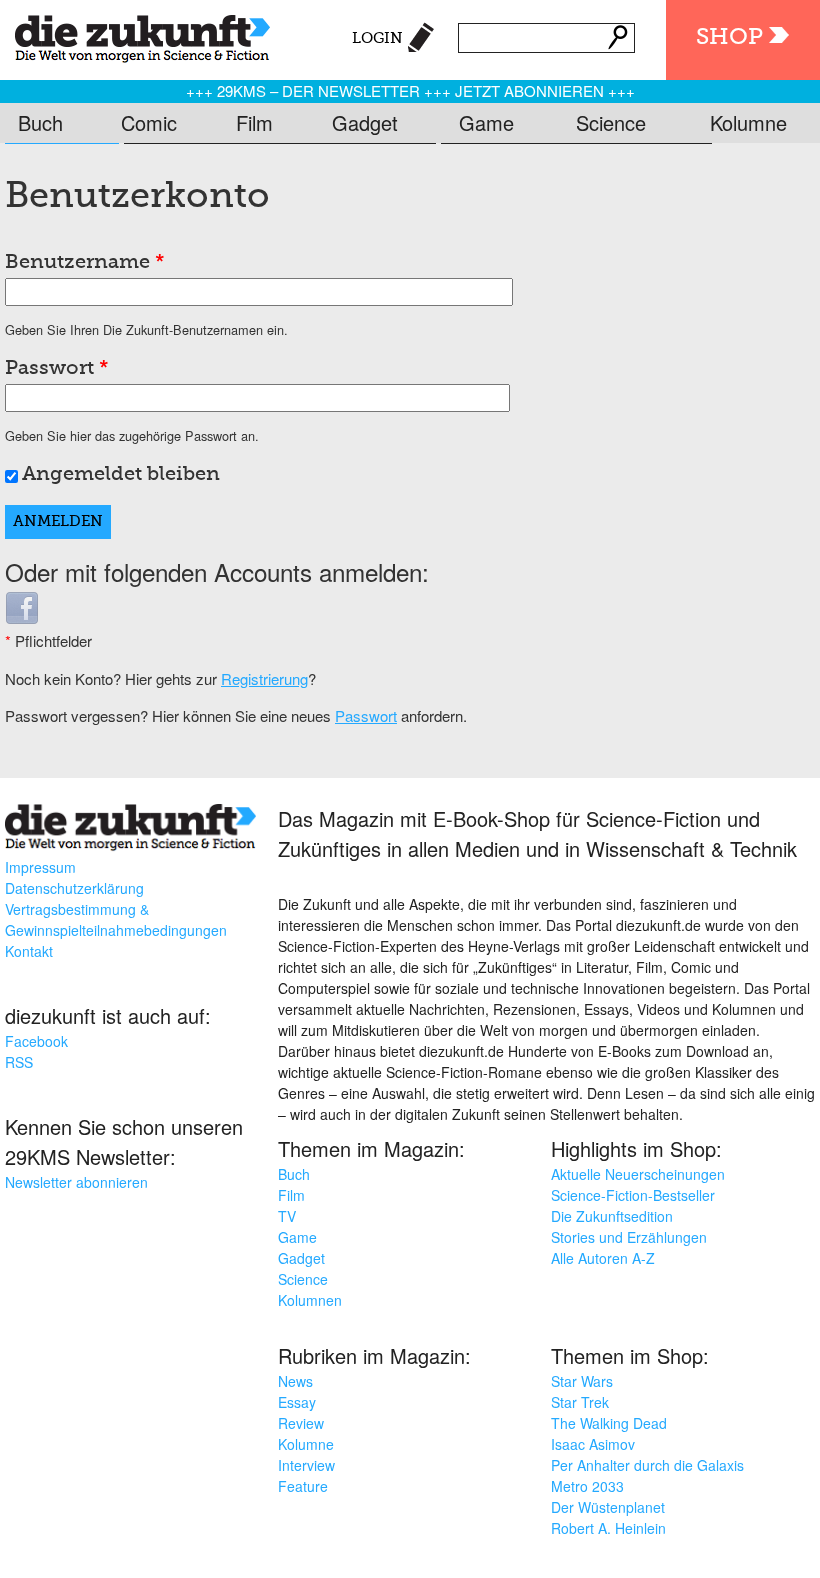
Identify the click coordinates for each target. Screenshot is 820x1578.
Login (377, 38)
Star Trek (580, 1402)
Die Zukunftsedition (612, 1216)
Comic (149, 122)
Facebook (36, 1041)
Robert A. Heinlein (608, 1528)
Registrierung (264, 678)
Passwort (57, 369)
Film (254, 122)
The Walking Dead (609, 1423)
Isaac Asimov (593, 1444)
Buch (40, 122)
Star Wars (582, 1381)
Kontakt (29, 951)
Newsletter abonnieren (76, 1182)
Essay (297, 1402)
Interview (306, 1465)
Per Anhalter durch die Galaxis (647, 1465)
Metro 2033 (587, 1486)
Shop (729, 37)
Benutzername (85, 263)
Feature (303, 1486)
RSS (19, 1062)
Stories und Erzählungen (629, 1237)
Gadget (365, 122)
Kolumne (748, 122)
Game (486, 122)
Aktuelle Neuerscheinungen (638, 1174)
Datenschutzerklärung (74, 888)
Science (611, 122)
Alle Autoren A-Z (603, 1258)
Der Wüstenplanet (608, 1507)
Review (301, 1423)
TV (287, 1216)
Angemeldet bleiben (121, 475)
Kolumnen (310, 1300)
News (295, 1381)
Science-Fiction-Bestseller (633, 1195)
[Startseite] (135, 35)
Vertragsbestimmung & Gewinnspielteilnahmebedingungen (116, 919)
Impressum (40, 867)
